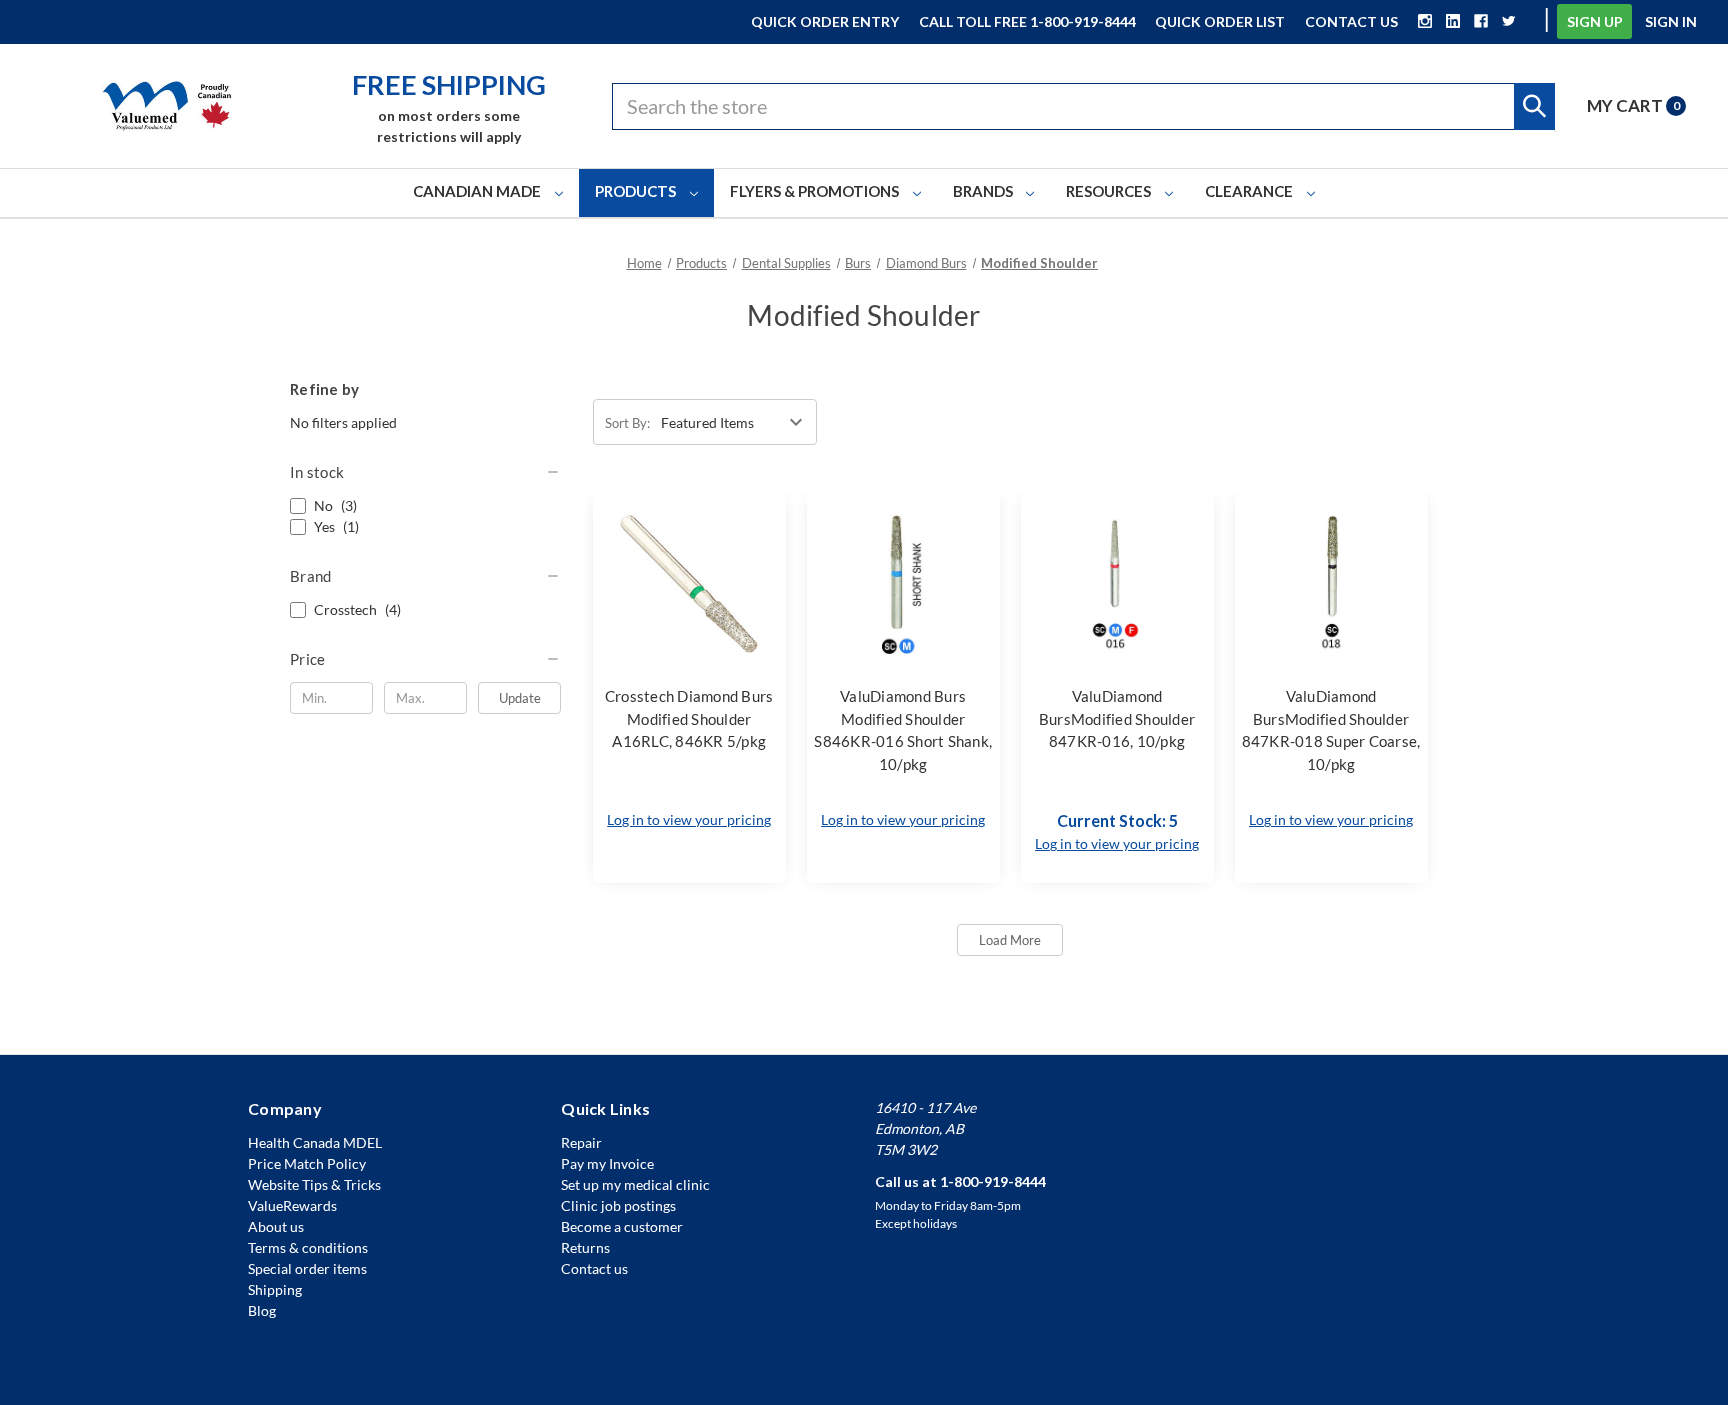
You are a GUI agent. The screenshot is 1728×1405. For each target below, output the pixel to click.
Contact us (594, 1268)
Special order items (307, 1268)
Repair (581, 1142)
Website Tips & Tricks (314, 1184)
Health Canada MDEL (315, 1142)
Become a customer (622, 1226)
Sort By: (627, 423)
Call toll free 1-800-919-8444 (1027, 21)
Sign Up (1595, 21)
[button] (425, 472)
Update (520, 698)
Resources (1110, 191)
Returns (585, 1247)
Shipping (275, 1289)
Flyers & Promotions (816, 191)
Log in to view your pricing (689, 819)
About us (276, 1226)
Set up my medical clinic (635, 1184)
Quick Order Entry (825, 21)
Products (637, 191)
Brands (984, 191)
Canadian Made (478, 191)
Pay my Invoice (607, 1163)
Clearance (1250, 191)
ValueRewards (292, 1205)
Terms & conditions (308, 1247)
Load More (1010, 940)
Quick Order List (1220, 21)
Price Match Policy (307, 1163)
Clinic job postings (618, 1205)
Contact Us (1351, 21)
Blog (262, 1310)
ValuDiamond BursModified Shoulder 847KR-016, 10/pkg (1117, 718)
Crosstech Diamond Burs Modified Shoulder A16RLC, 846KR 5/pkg (689, 718)
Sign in (1671, 21)
